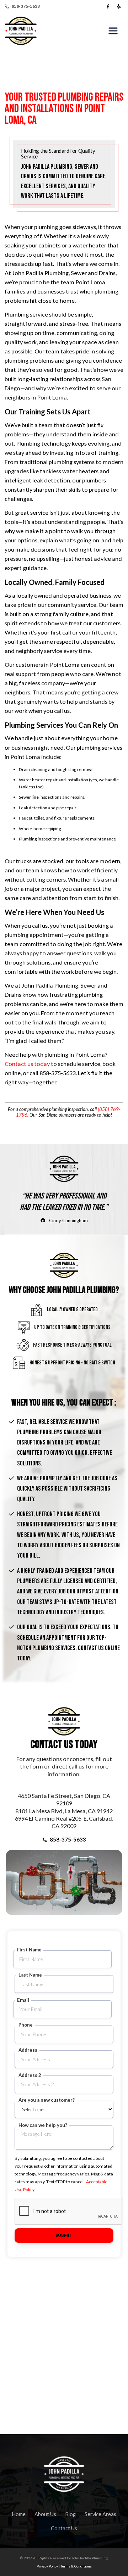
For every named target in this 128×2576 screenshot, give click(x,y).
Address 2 (30, 2075)
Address (28, 2050)
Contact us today (27, 1064)
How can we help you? (43, 2125)
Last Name (30, 1975)
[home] (21, 31)
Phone (26, 2025)
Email (23, 2000)
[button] (113, 31)
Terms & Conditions (76, 2566)
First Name (29, 1950)
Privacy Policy (47, 2566)
